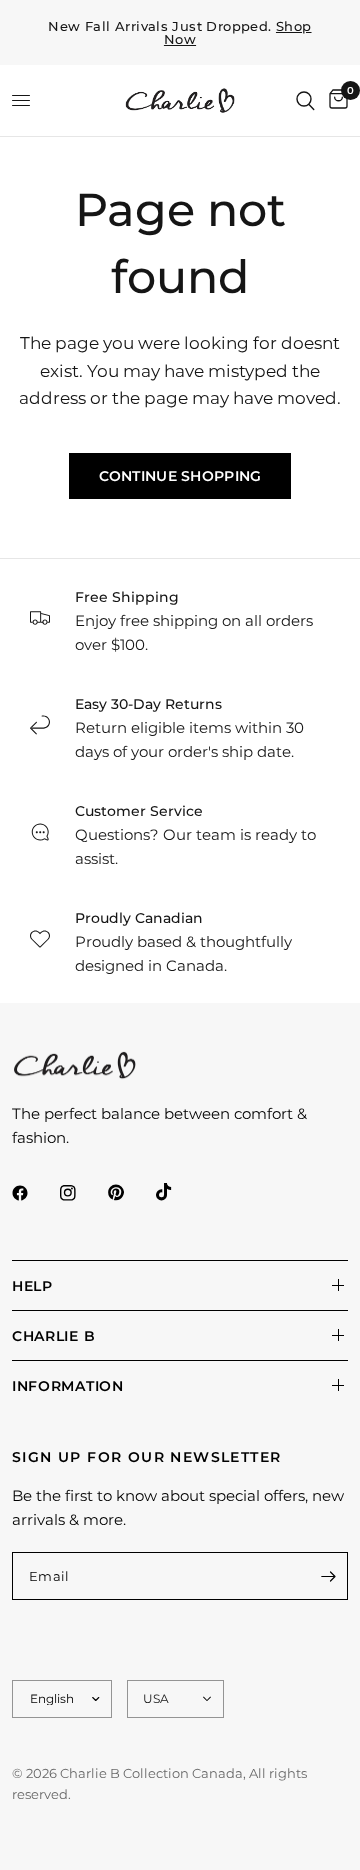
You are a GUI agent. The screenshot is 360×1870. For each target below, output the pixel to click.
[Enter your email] (328, 1576)
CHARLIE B (53, 1336)
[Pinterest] (130, 1193)
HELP (32, 1286)
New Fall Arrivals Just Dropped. (179, 33)
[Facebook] (34, 1193)
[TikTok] (178, 1192)
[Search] (305, 100)
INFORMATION (68, 1386)
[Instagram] (82, 1193)
